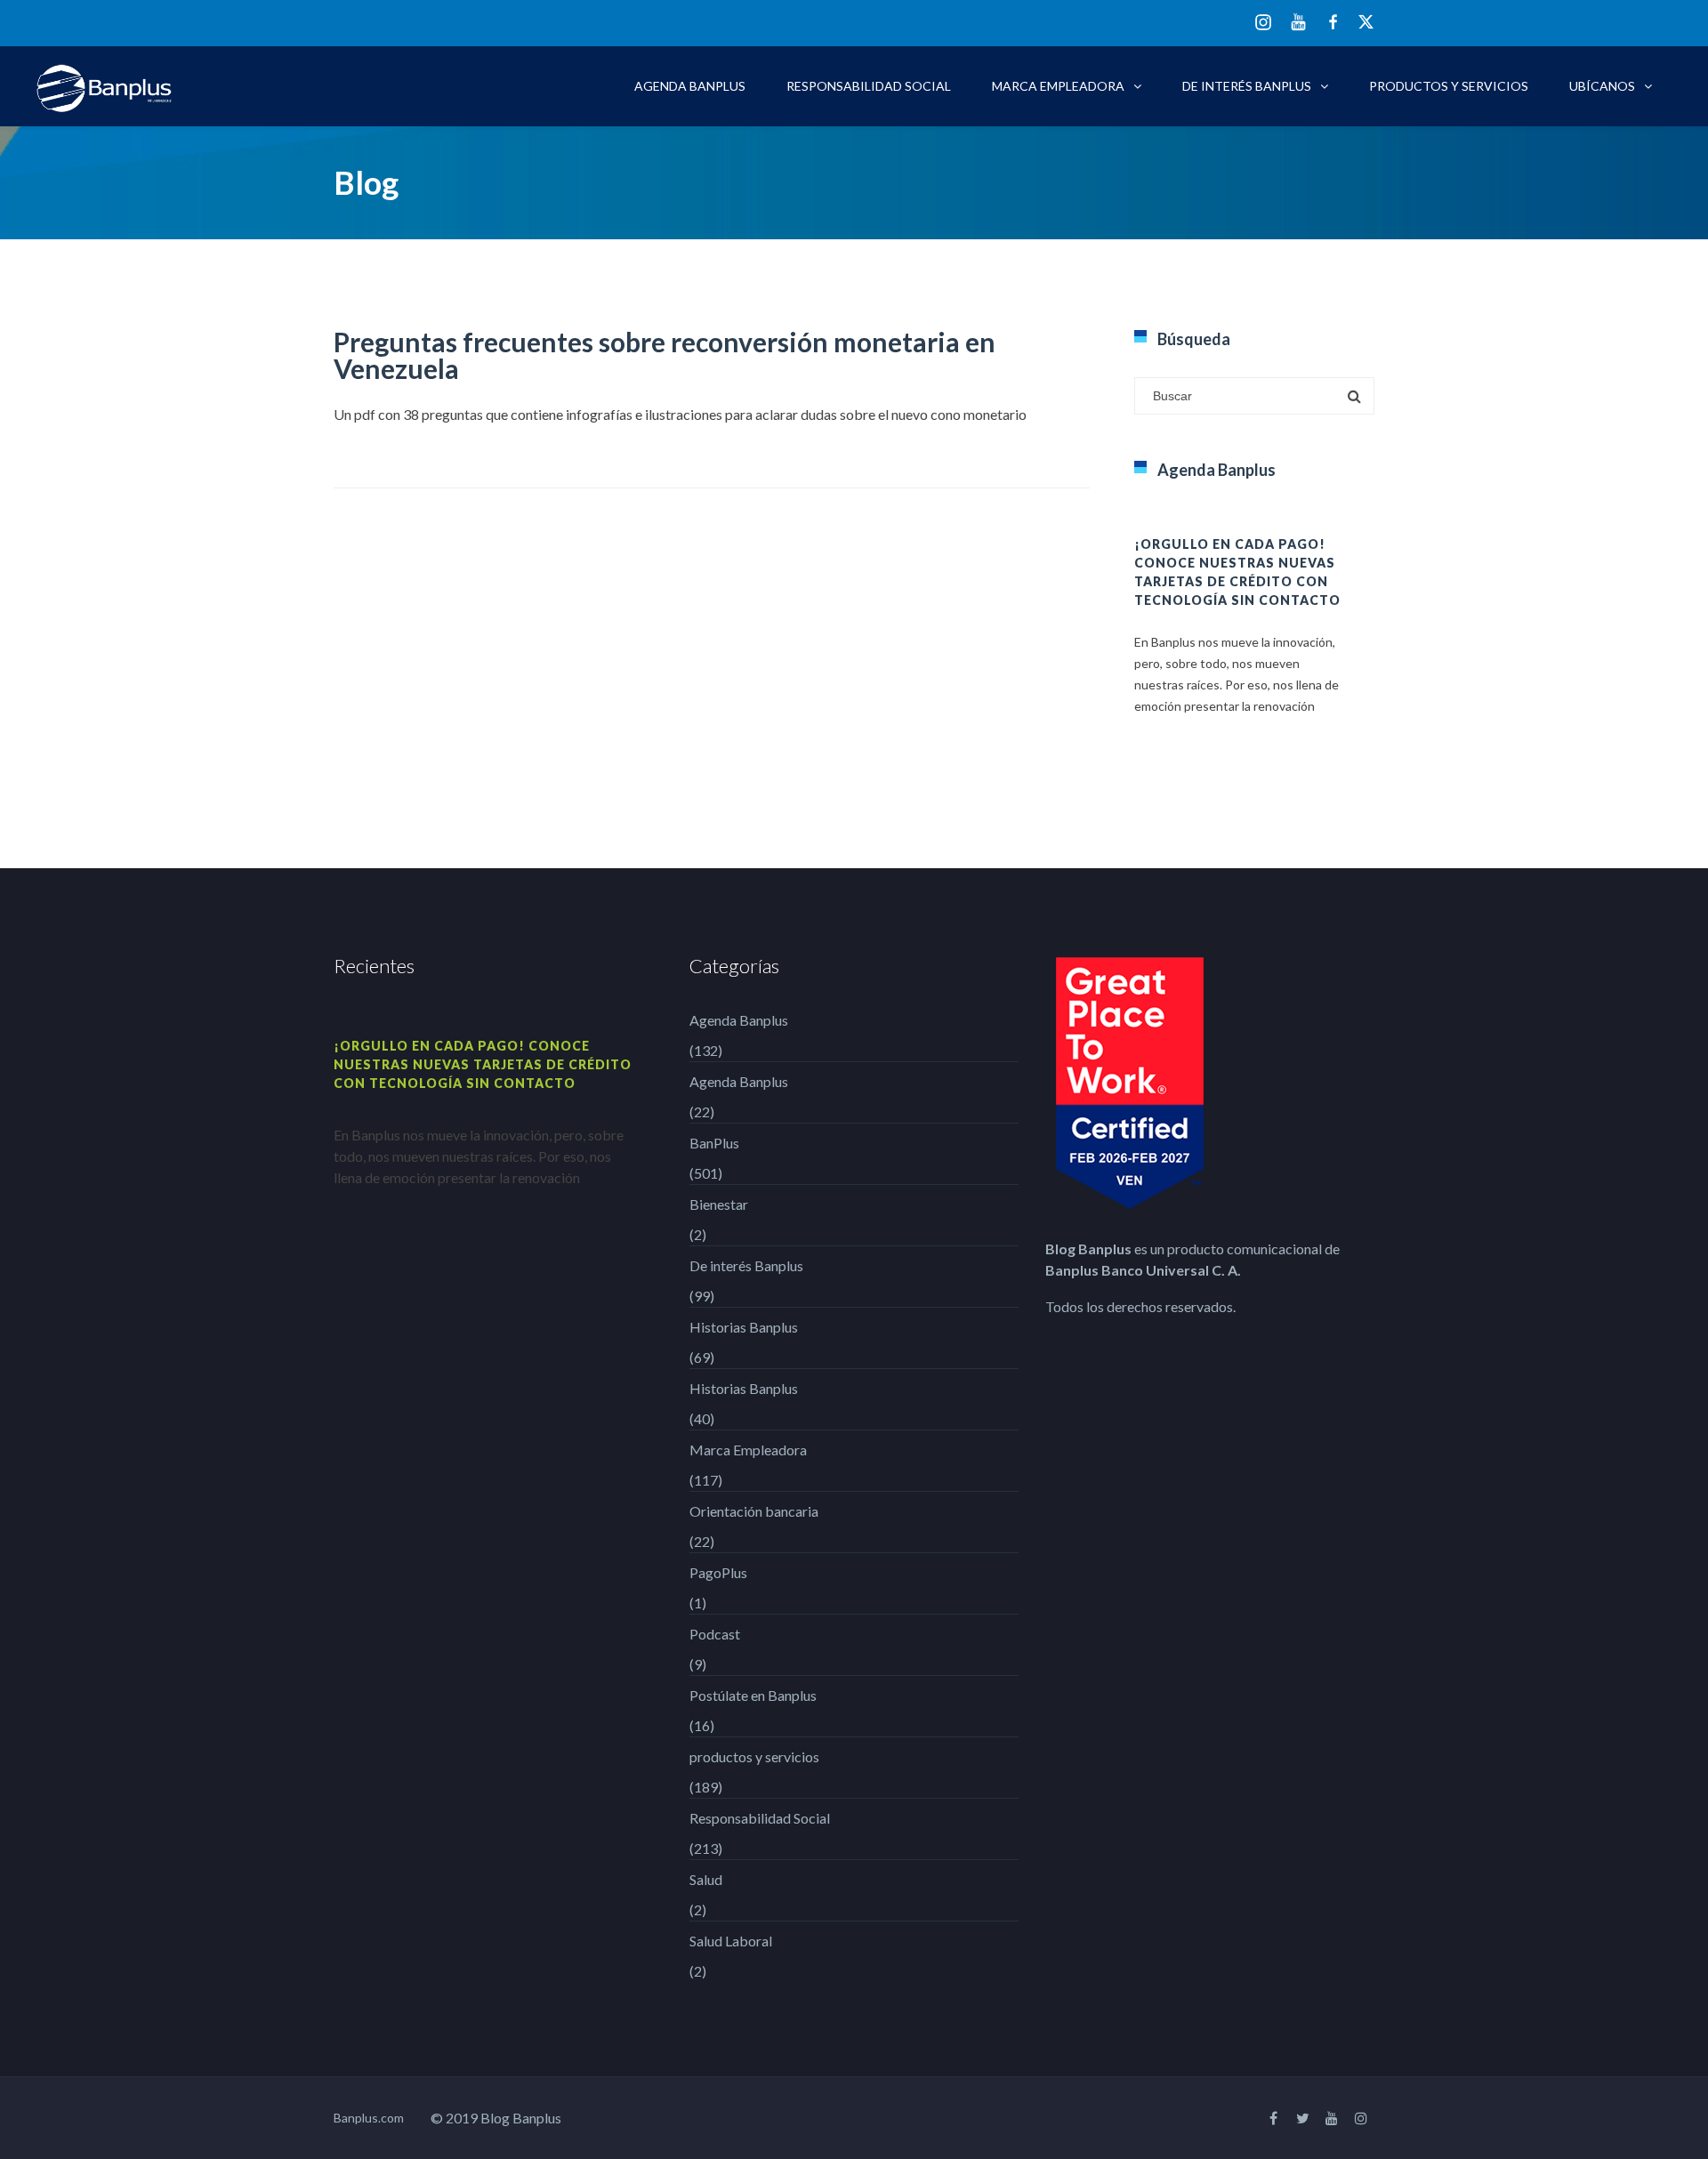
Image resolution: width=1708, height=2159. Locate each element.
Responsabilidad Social (869, 86)
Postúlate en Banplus (753, 1695)
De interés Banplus (1247, 86)
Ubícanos (1602, 86)
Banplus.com (369, 2118)
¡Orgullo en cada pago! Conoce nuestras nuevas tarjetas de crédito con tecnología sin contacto (483, 1064)
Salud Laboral (731, 1941)
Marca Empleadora (1058, 86)
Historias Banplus (744, 1327)
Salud (706, 1879)
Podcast (715, 1634)
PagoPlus (718, 1572)
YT (1298, 22)
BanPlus (714, 1143)
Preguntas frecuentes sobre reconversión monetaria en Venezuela (665, 355)
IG (1263, 24)
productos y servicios (1449, 86)
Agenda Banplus (690, 86)
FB (1333, 22)
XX (1366, 22)
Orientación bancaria (754, 1511)
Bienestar (719, 1204)
